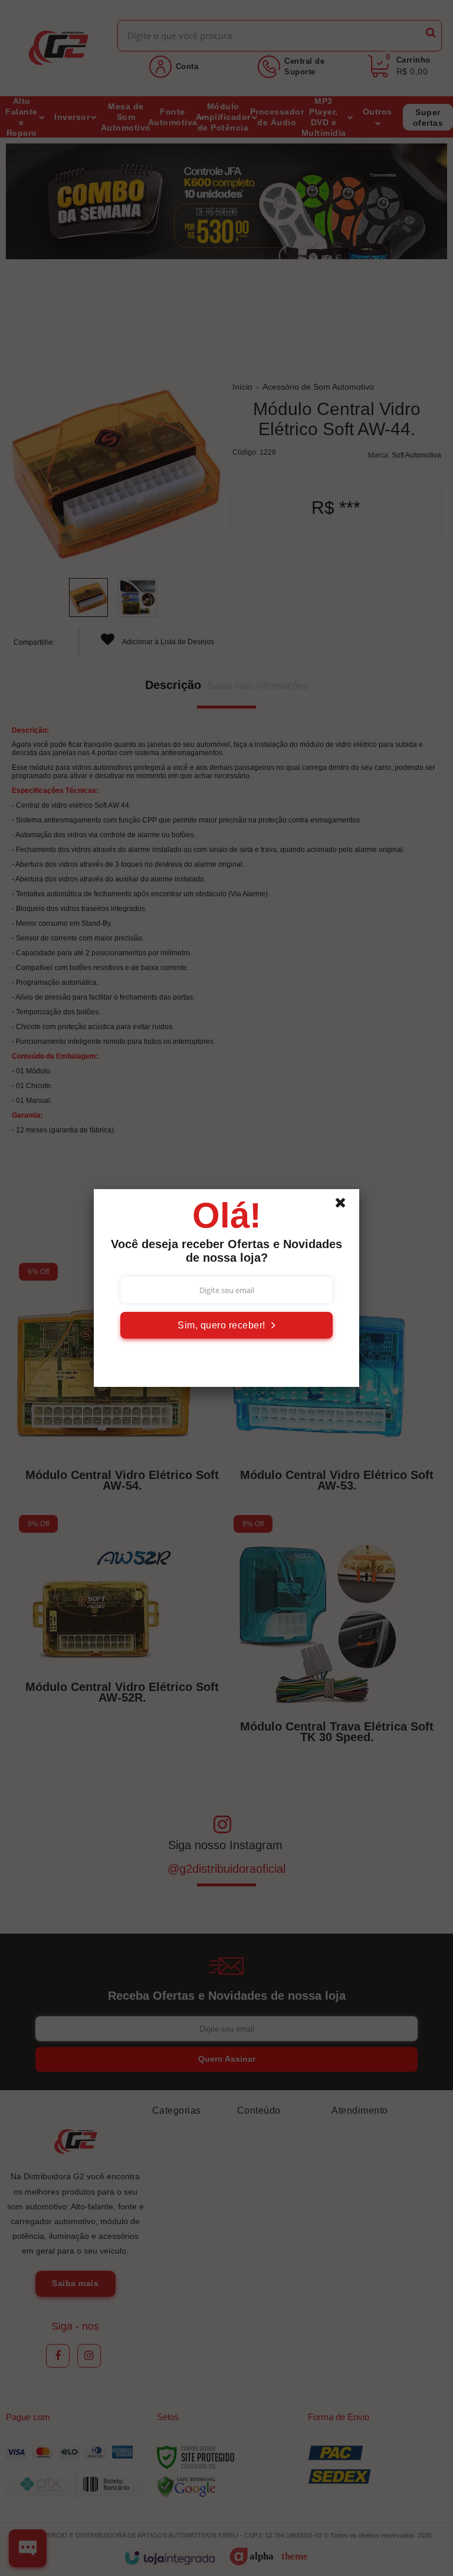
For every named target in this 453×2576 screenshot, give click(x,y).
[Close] (346, 1206)
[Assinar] (226, 1325)
